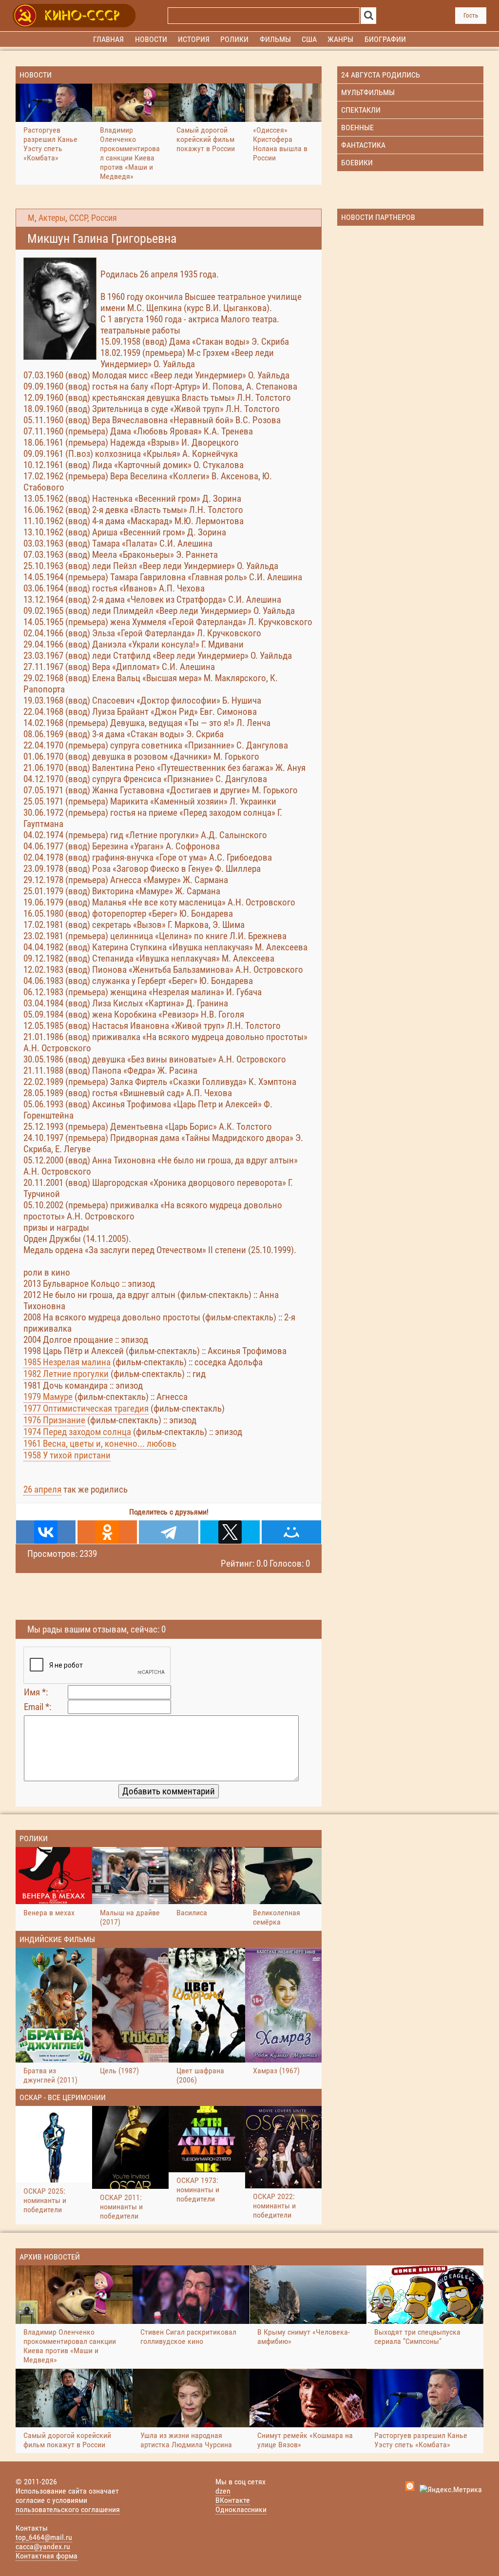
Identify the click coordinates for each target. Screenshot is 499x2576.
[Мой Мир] (291, 1532)
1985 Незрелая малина (67, 1362)
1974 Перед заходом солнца (77, 1432)
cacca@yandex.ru (43, 2547)
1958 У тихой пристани (67, 1455)
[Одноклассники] (107, 1532)
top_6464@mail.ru (44, 2537)
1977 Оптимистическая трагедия (86, 1408)
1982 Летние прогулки (66, 1374)
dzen (223, 2491)
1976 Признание (54, 1420)
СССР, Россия (93, 218)
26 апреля (42, 1489)
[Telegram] (169, 1532)
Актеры (52, 218)
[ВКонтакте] (46, 1532)
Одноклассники (241, 2509)
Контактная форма (47, 2556)
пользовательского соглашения (68, 2509)
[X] (230, 1532)
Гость (471, 15)
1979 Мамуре (48, 1397)
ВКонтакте (233, 2500)
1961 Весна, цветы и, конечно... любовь (100, 1444)
